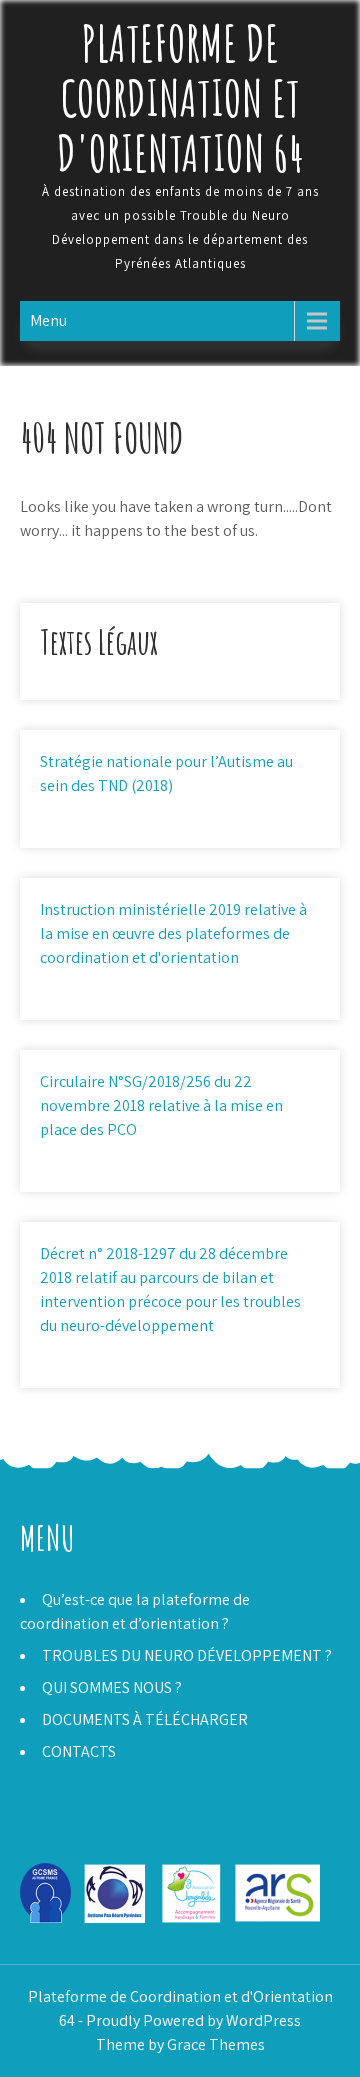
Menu (48, 320)
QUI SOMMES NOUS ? (112, 1687)
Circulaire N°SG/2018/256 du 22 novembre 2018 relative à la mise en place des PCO (161, 1105)
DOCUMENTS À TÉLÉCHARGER (145, 1719)
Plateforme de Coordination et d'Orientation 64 (180, 97)
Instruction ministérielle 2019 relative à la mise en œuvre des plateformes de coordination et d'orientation (173, 933)
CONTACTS (79, 1751)
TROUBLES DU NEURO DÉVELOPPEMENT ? (187, 1655)
